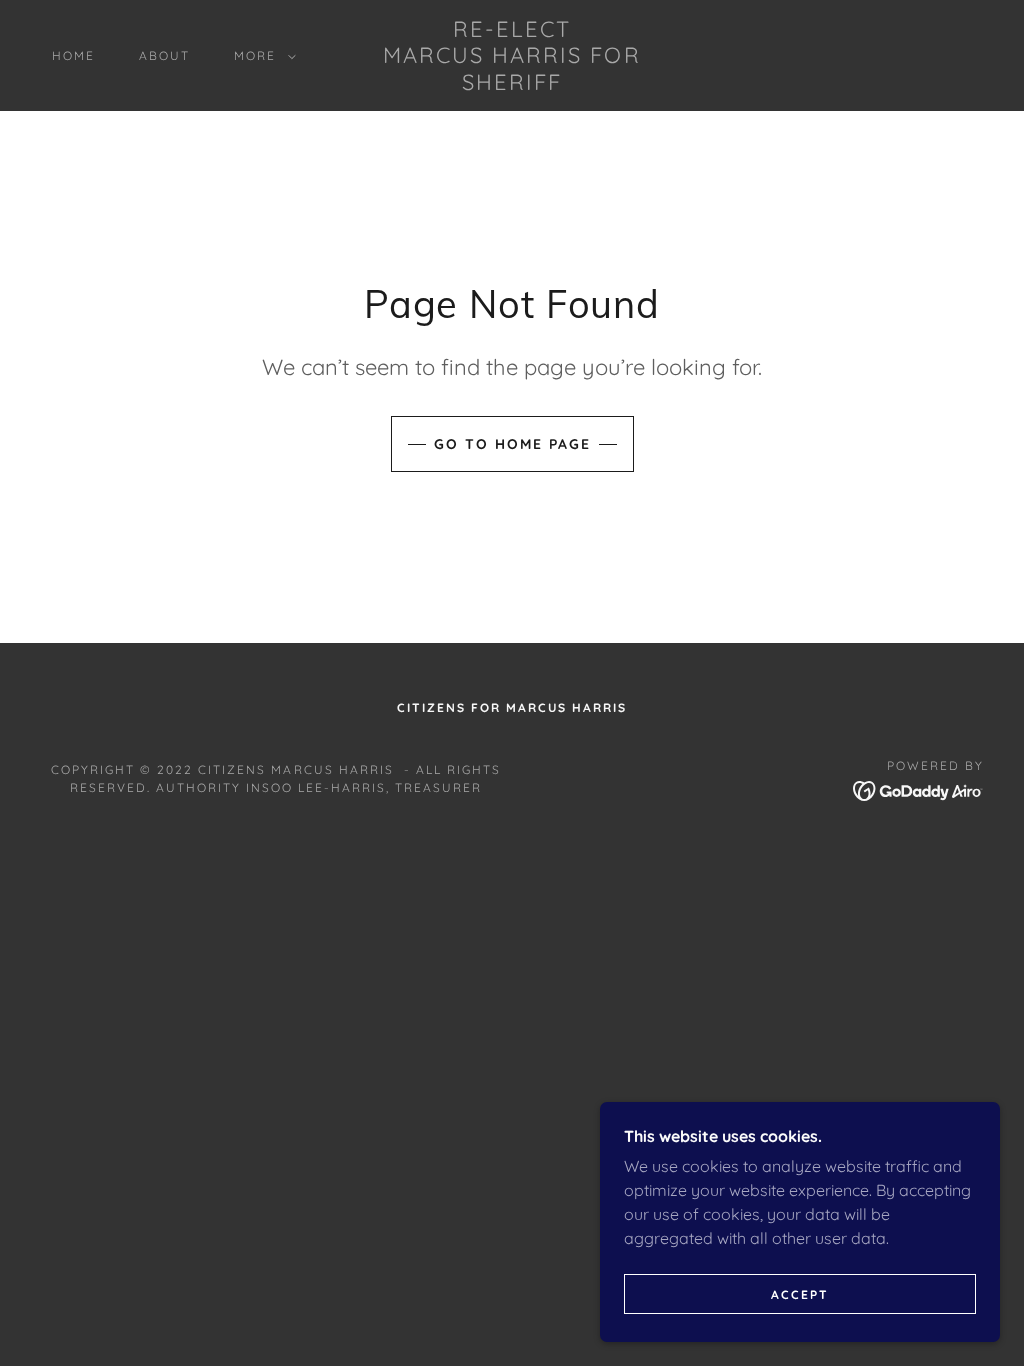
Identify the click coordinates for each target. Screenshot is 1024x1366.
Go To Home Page (512, 444)
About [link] (164, 55)
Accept (800, 1294)
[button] (261, 56)
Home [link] (73, 55)
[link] (511, 84)
